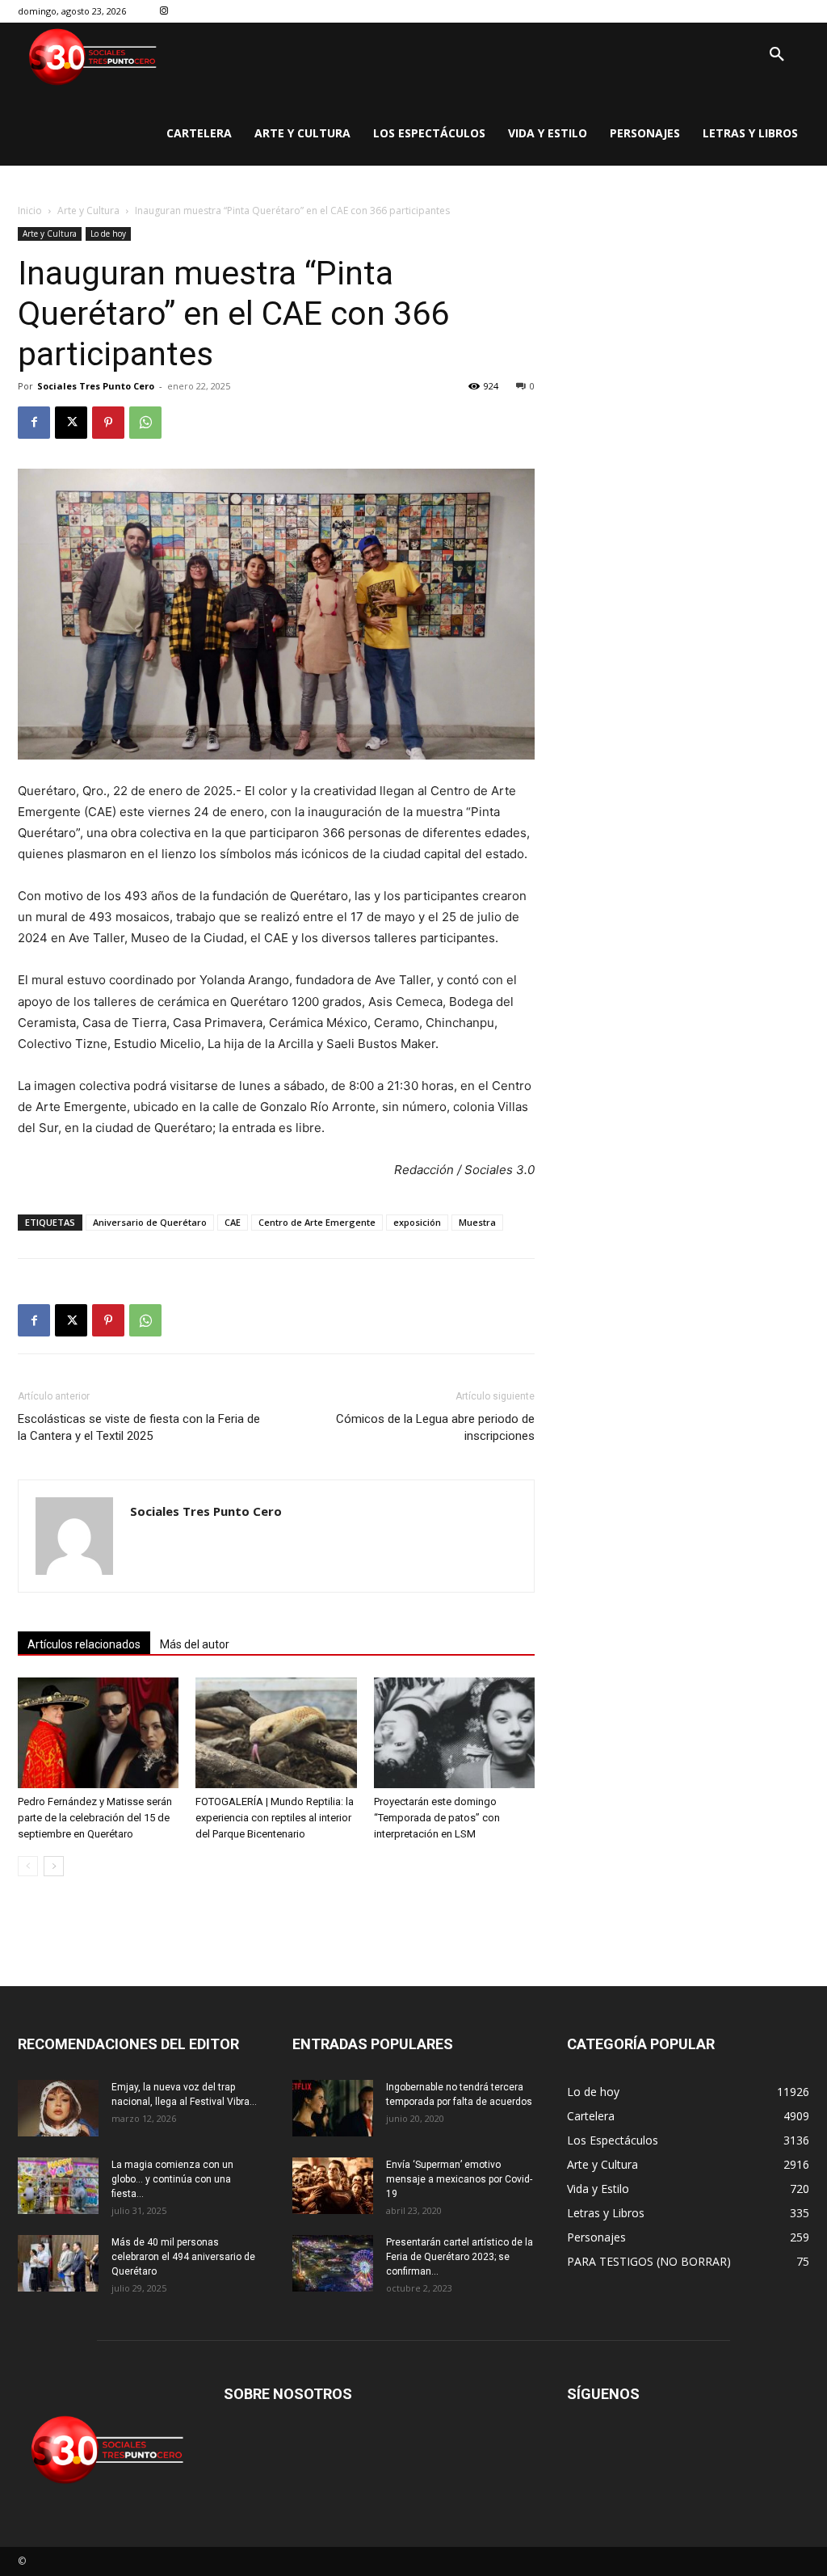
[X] (71, 423)
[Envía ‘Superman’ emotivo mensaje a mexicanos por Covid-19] (333, 2186)
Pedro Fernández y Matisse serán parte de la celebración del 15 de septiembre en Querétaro (95, 1818)
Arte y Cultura (88, 210)
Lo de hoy (108, 234)
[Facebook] (34, 423)
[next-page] (54, 1866)
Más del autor (195, 1644)
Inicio (30, 210)
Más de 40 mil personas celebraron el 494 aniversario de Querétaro (183, 2257)
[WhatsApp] (145, 423)
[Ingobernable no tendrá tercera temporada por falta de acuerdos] (333, 2108)
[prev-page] (28, 1866)
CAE (233, 1222)
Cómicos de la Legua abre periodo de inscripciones (435, 1427)
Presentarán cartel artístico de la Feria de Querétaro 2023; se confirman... (460, 2257)
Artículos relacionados (84, 1644)
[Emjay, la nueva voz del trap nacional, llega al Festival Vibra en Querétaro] (58, 2108)
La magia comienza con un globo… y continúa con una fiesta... (172, 2179)
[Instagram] (164, 12)
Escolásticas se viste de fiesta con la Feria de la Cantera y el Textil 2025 (139, 1427)
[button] (777, 55)
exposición (417, 1222)
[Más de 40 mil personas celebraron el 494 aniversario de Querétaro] (58, 2263)
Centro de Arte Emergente (317, 1222)
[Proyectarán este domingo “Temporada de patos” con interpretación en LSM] (454, 1733)
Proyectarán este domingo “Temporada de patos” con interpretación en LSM (437, 1818)
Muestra (477, 1222)
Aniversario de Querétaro (150, 1222)
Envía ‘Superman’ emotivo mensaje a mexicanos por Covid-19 (459, 2179)
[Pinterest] (108, 423)
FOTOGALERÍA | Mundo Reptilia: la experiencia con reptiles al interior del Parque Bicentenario (275, 1818)
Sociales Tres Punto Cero (96, 386)
